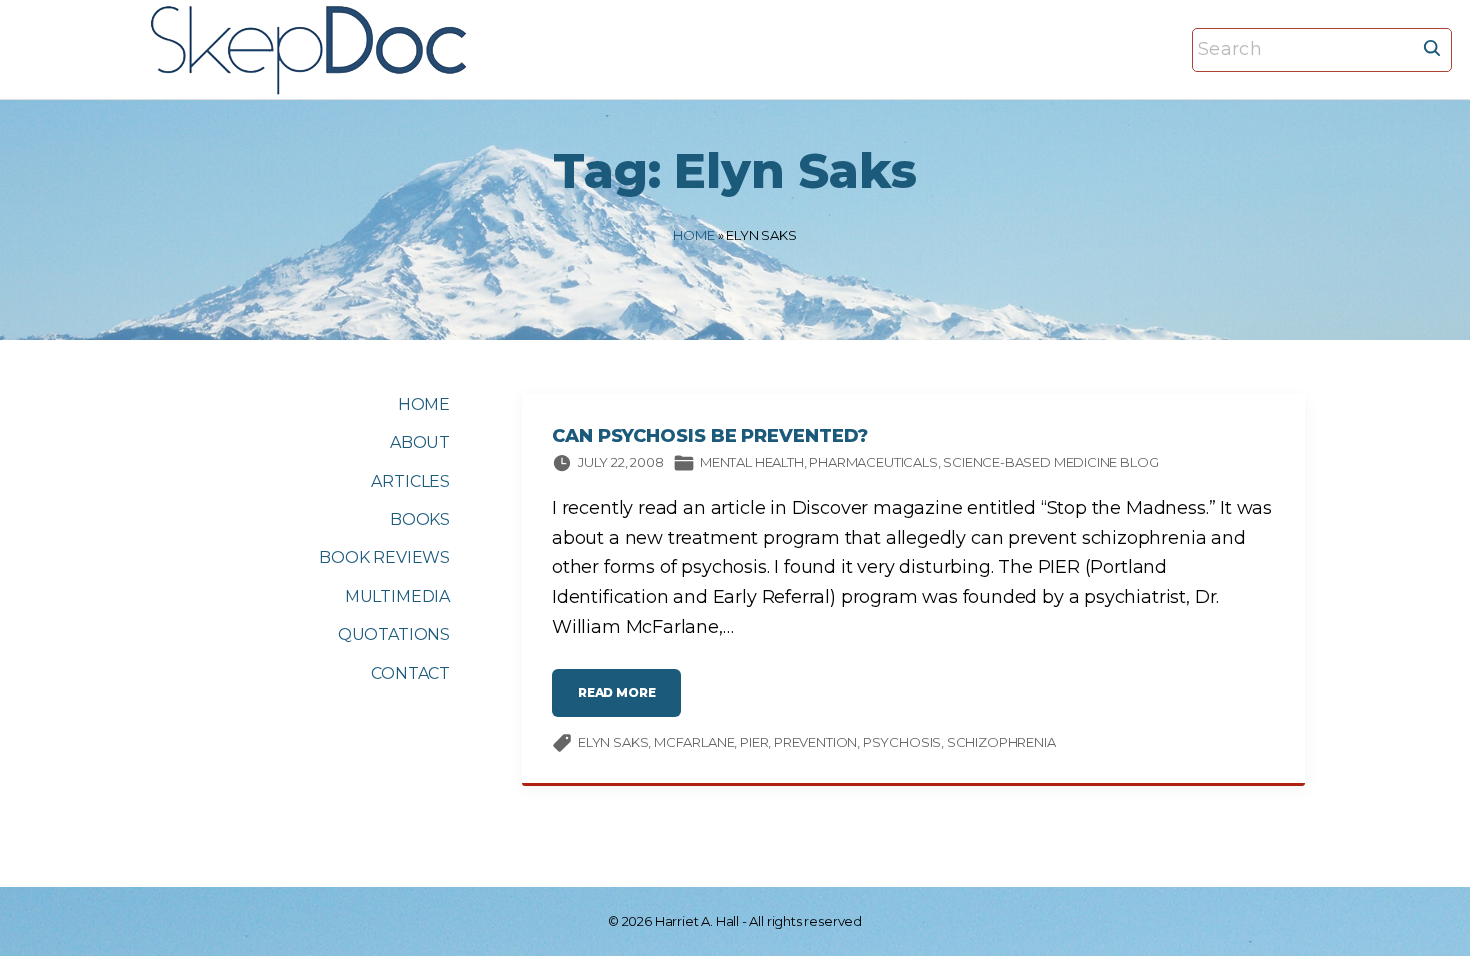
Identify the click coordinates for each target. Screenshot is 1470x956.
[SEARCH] (1432, 47)
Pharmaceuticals (873, 462)
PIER (754, 742)
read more (629, 700)
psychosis (902, 742)
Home (693, 235)
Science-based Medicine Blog (1050, 462)
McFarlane (694, 742)
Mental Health (752, 462)
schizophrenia (1001, 742)
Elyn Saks (613, 742)
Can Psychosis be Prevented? (710, 436)
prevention (815, 742)
